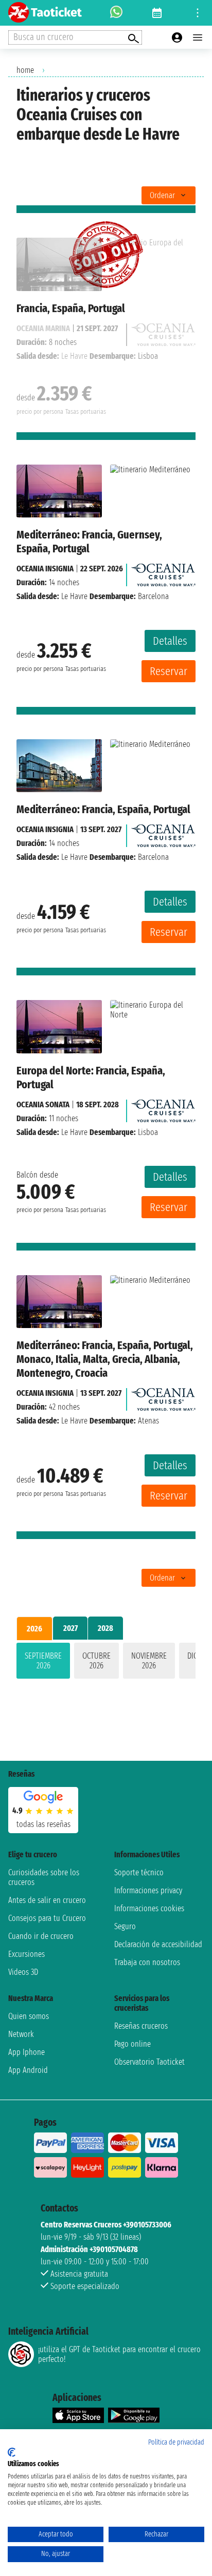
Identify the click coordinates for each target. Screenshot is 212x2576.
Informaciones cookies (149, 1908)
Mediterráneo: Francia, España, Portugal (103, 809)
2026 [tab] (34, 1629)
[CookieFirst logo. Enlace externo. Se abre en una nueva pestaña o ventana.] (12, 2452)
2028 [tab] (105, 1628)
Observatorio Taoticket (149, 2062)
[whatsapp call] (116, 13)
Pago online (132, 2044)
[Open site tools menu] (198, 13)
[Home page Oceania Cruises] (163, 572)
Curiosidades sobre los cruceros (44, 1877)
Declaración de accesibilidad (158, 1944)
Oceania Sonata (43, 1104)
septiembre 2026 (43, 1661)
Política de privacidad (176, 2442)
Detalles (170, 641)
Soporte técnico (139, 1872)
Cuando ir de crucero (41, 1936)
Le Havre (74, 596)
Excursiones (26, 1954)
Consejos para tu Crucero (47, 1918)
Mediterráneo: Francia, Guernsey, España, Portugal (89, 542)
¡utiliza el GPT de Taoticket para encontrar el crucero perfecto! (119, 2354)
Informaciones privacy (148, 1890)
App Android (28, 2070)
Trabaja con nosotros (147, 1962)
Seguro (125, 1926)
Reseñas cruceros (141, 2026)
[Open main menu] (198, 37)
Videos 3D (23, 1972)
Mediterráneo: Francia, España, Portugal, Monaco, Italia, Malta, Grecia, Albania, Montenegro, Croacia (105, 1359)
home (25, 70)
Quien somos (29, 2016)
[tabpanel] (106, 1663)
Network (21, 2034)
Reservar (169, 671)
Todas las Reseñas (43, 1824)
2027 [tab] (70, 1628)
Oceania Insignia (45, 569)
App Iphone (26, 2052)
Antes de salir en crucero (47, 1900)
